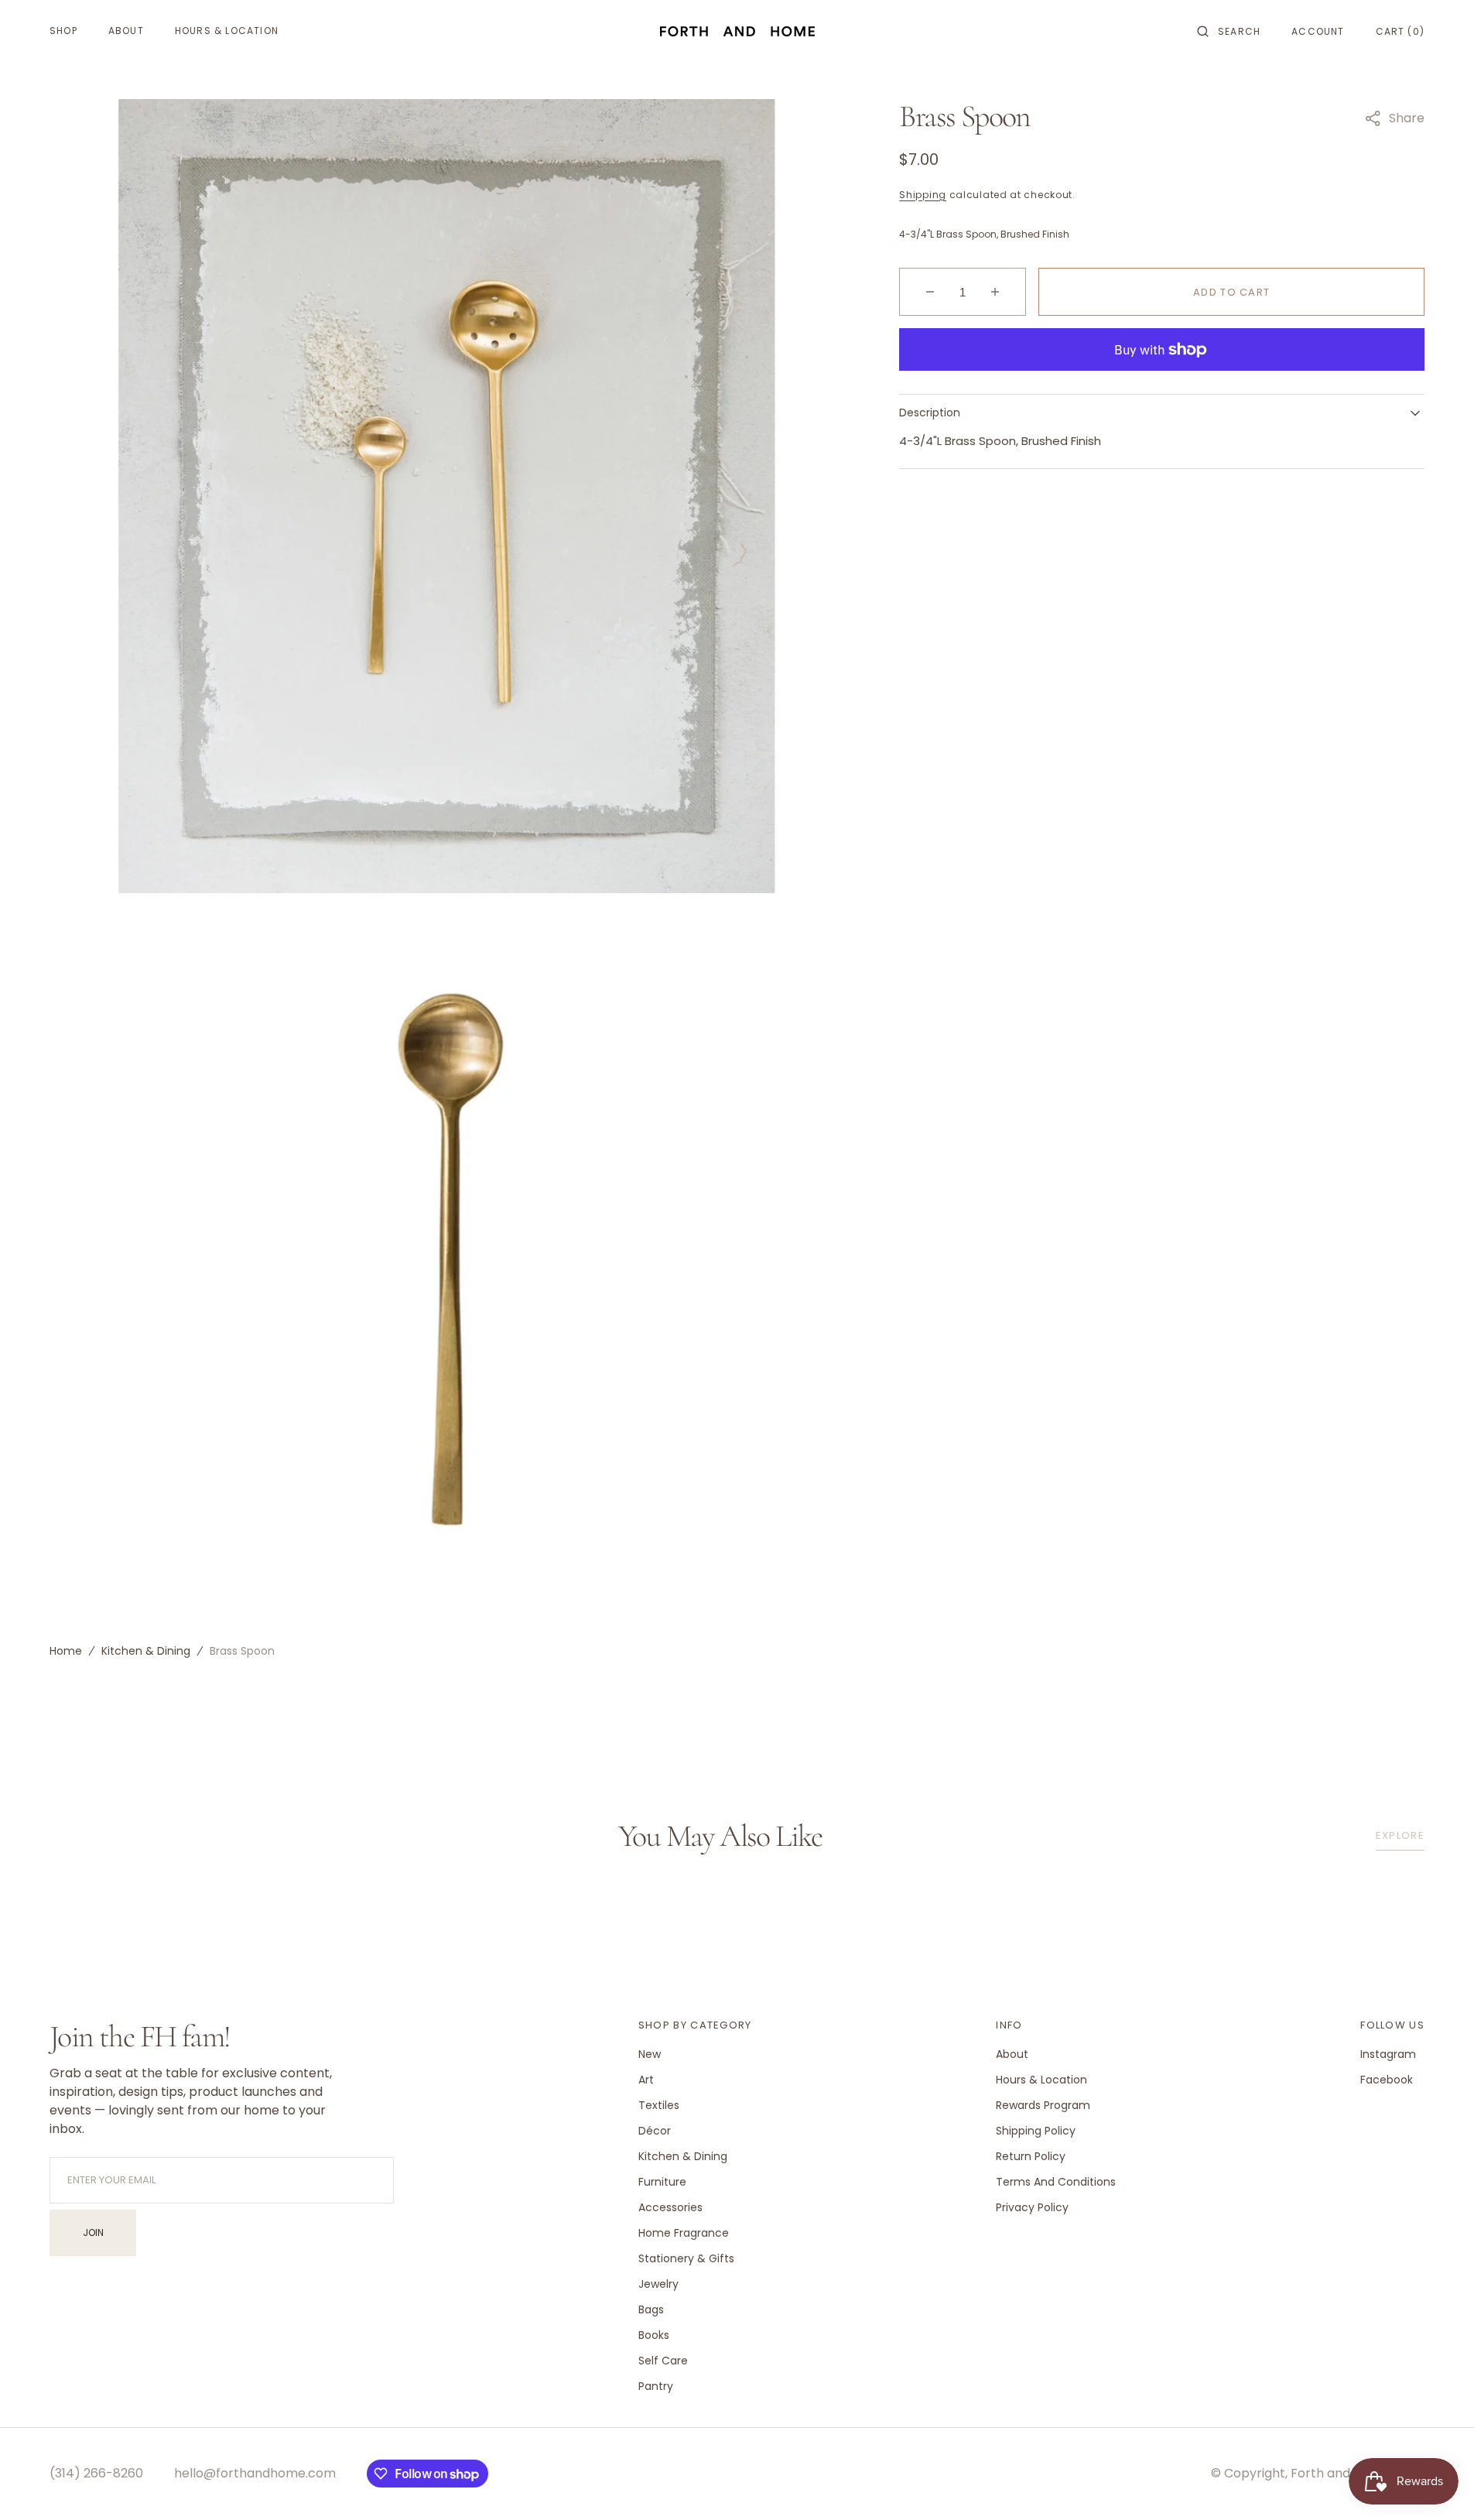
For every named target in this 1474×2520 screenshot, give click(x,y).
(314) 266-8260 (96, 2473)
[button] (1229, 31)
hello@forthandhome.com (255, 2473)
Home (66, 1651)
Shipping (923, 195)
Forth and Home (1340, 2473)
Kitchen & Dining (146, 1651)
